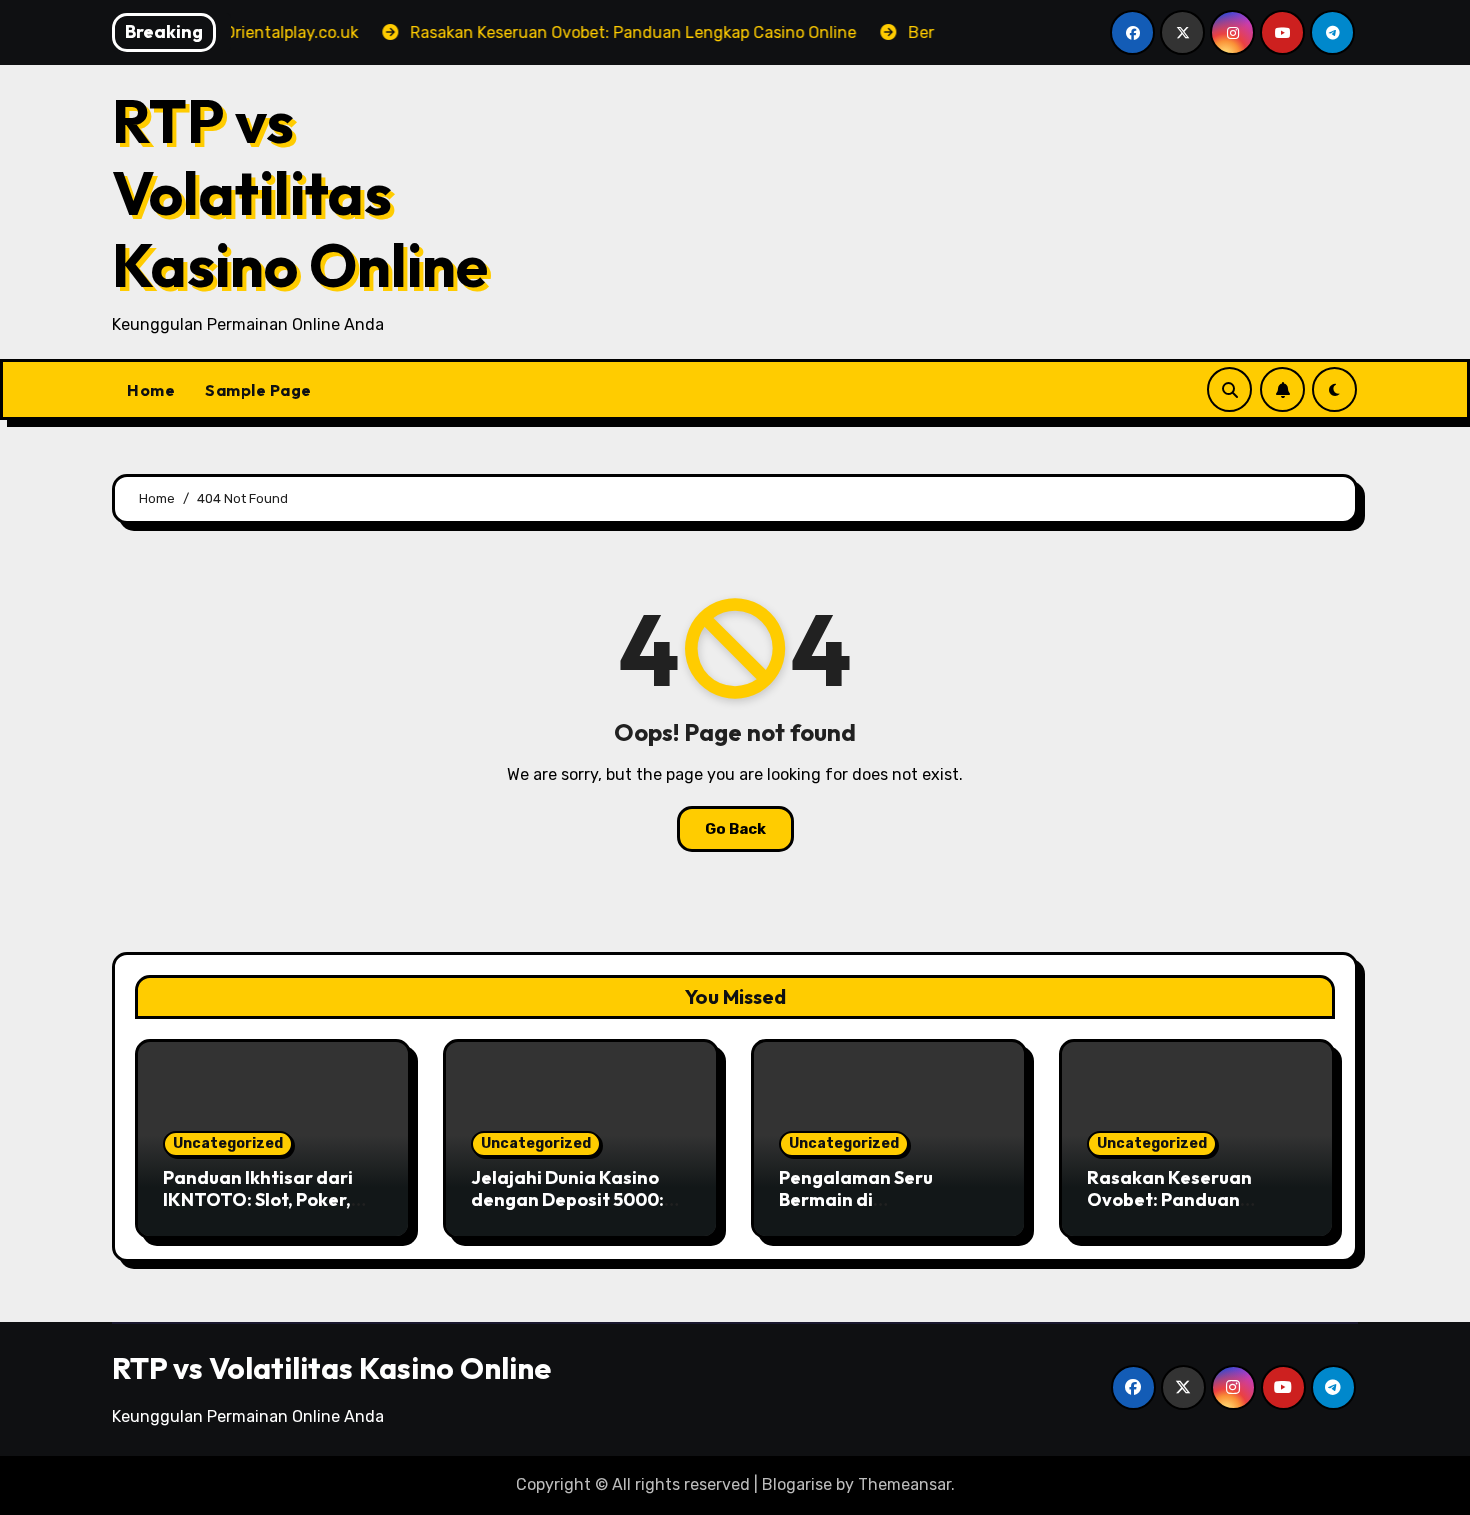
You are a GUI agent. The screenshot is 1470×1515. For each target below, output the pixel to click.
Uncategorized (228, 1143)
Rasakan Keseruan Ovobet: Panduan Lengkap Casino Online (1187, 1199)
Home (151, 390)
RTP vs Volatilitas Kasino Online (300, 193)
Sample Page (258, 390)
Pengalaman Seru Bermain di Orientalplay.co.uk (860, 1199)
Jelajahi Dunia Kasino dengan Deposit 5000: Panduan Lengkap (567, 1199)
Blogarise (797, 1484)
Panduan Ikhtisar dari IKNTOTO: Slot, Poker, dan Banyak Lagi (258, 1199)
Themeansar (904, 1484)
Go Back (735, 829)
